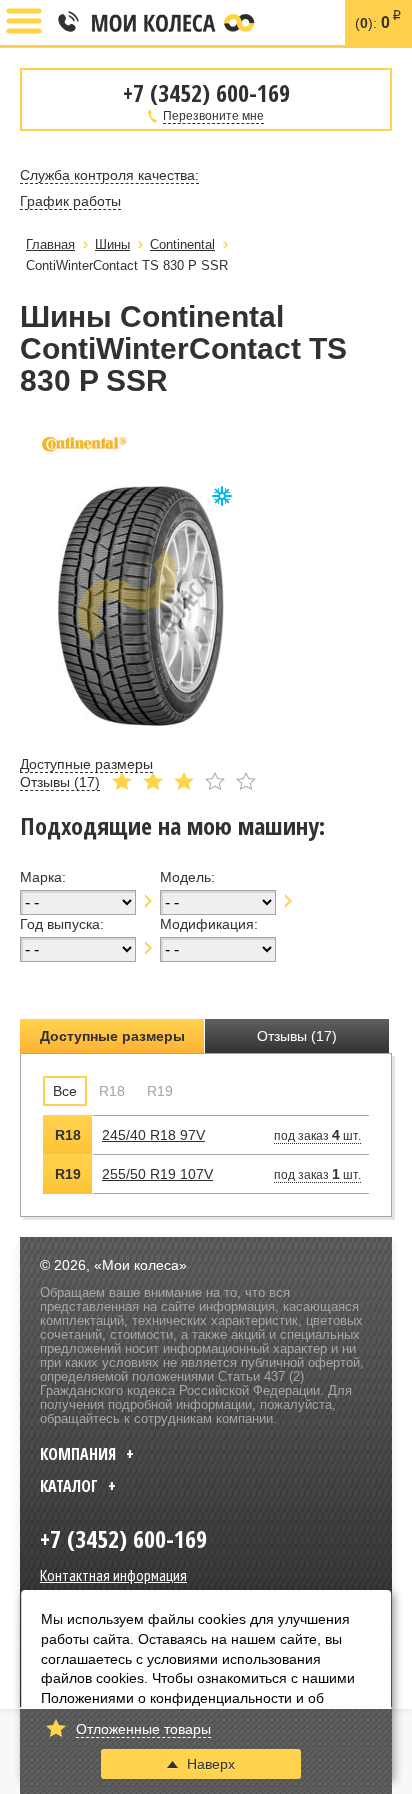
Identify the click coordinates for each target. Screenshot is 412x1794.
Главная (50, 244)
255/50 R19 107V (157, 1174)
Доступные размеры (112, 1036)
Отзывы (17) (297, 1036)
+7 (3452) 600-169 (67, 23)
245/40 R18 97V (153, 1135)
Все (65, 1091)
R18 (112, 1091)
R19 (160, 1091)
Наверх (211, 1764)
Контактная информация (113, 1575)
